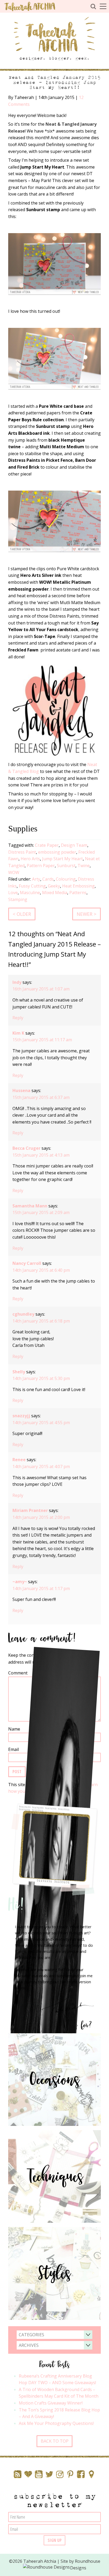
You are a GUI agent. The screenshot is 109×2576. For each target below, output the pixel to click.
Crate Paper (47, 845)
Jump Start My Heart (62, 859)
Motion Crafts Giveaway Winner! (51, 2403)
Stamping (18, 899)
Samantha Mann (30, 1206)
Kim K (18, 1033)
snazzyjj (21, 1416)
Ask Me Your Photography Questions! (56, 2423)
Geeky (54, 886)
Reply (18, 1018)
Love (13, 893)
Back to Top (55, 2441)
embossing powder (57, 852)
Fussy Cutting (32, 886)
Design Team (74, 845)
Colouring (66, 879)
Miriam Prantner (30, 1510)
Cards (48, 879)
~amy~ (20, 1582)
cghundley (23, 1314)
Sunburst (66, 866)
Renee (19, 1460)
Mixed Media (55, 893)
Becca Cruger (26, 1148)
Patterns (78, 893)
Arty (36, 879)
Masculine (30, 893)
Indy (17, 982)
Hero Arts (30, 859)
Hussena (21, 1090)
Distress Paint (22, 852)
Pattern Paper (41, 866)
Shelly (19, 1372)
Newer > (87, 914)
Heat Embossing (78, 886)
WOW (14, 872)
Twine (84, 866)
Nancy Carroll (27, 1263)
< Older (22, 914)
